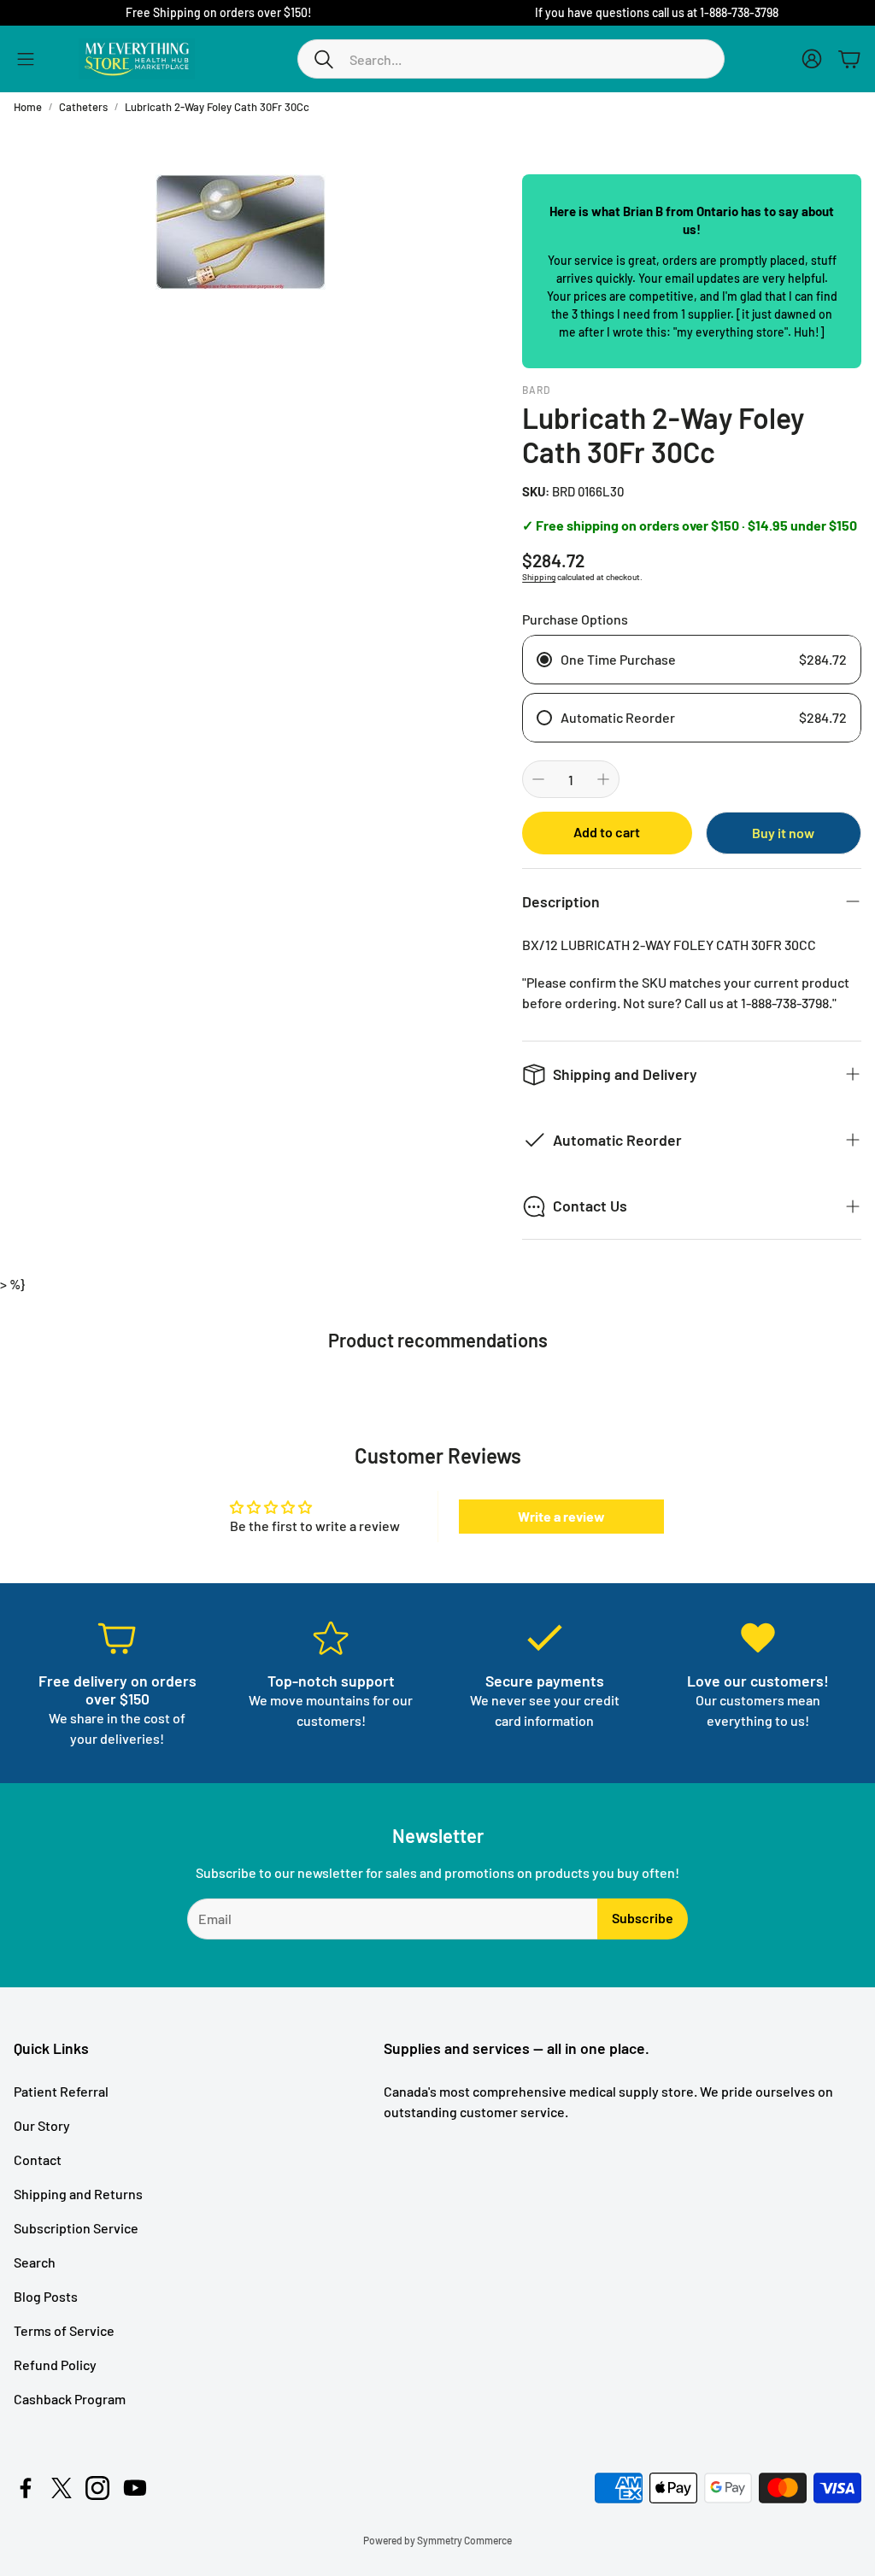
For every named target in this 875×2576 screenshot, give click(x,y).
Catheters (83, 107)
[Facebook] (26, 2488)
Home (28, 107)
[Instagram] (97, 2488)
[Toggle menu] (26, 59)
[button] (511, 59)
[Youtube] (135, 2488)
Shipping (539, 577)
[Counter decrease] (538, 779)
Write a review (561, 1516)
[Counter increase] (603, 779)
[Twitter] (62, 2488)
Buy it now (783, 833)
